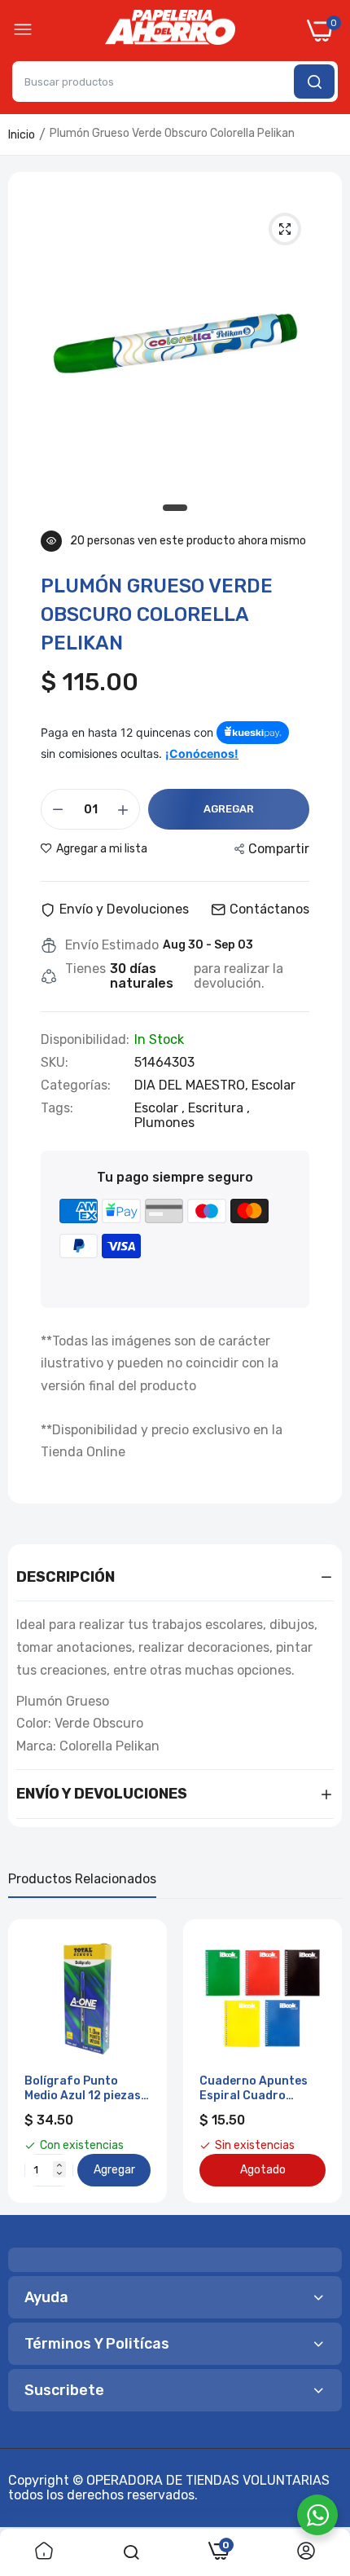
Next (322, 2061)
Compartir (279, 849)
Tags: (57, 1108)
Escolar (273, 1085)
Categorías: (76, 1085)
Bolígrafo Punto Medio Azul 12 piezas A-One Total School (83, 2089)
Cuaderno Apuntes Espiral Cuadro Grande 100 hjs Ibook (260, 2089)
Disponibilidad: (85, 1040)
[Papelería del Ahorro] (170, 31)
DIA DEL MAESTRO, (193, 1085)
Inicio (22, 135)
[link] (44, 2552)
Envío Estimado (112, 945)
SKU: (55, 1063)
